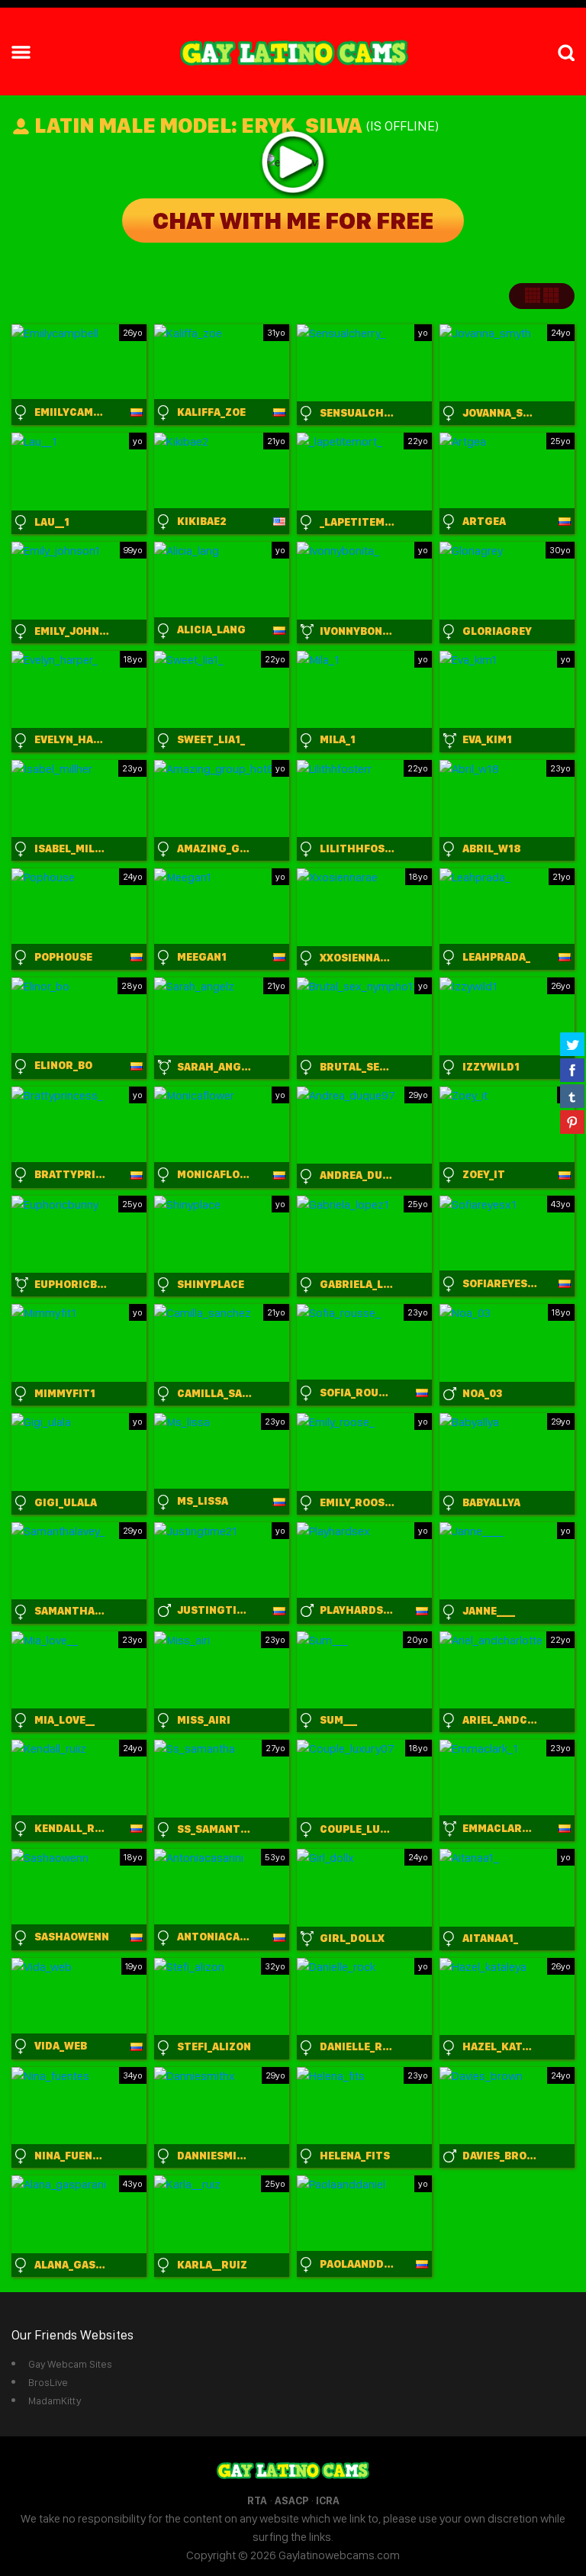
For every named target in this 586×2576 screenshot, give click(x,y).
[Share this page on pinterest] (572, 1122)
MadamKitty (55, 2401)
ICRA (328, 2500)
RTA (257, 2500)
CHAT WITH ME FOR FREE (293, 221)
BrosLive (48, 2382)
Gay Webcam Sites (70, 2364)
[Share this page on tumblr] (572, 1096)
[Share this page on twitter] (572, 1044)
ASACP (291, 2500)
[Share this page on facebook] (572, 1070)
